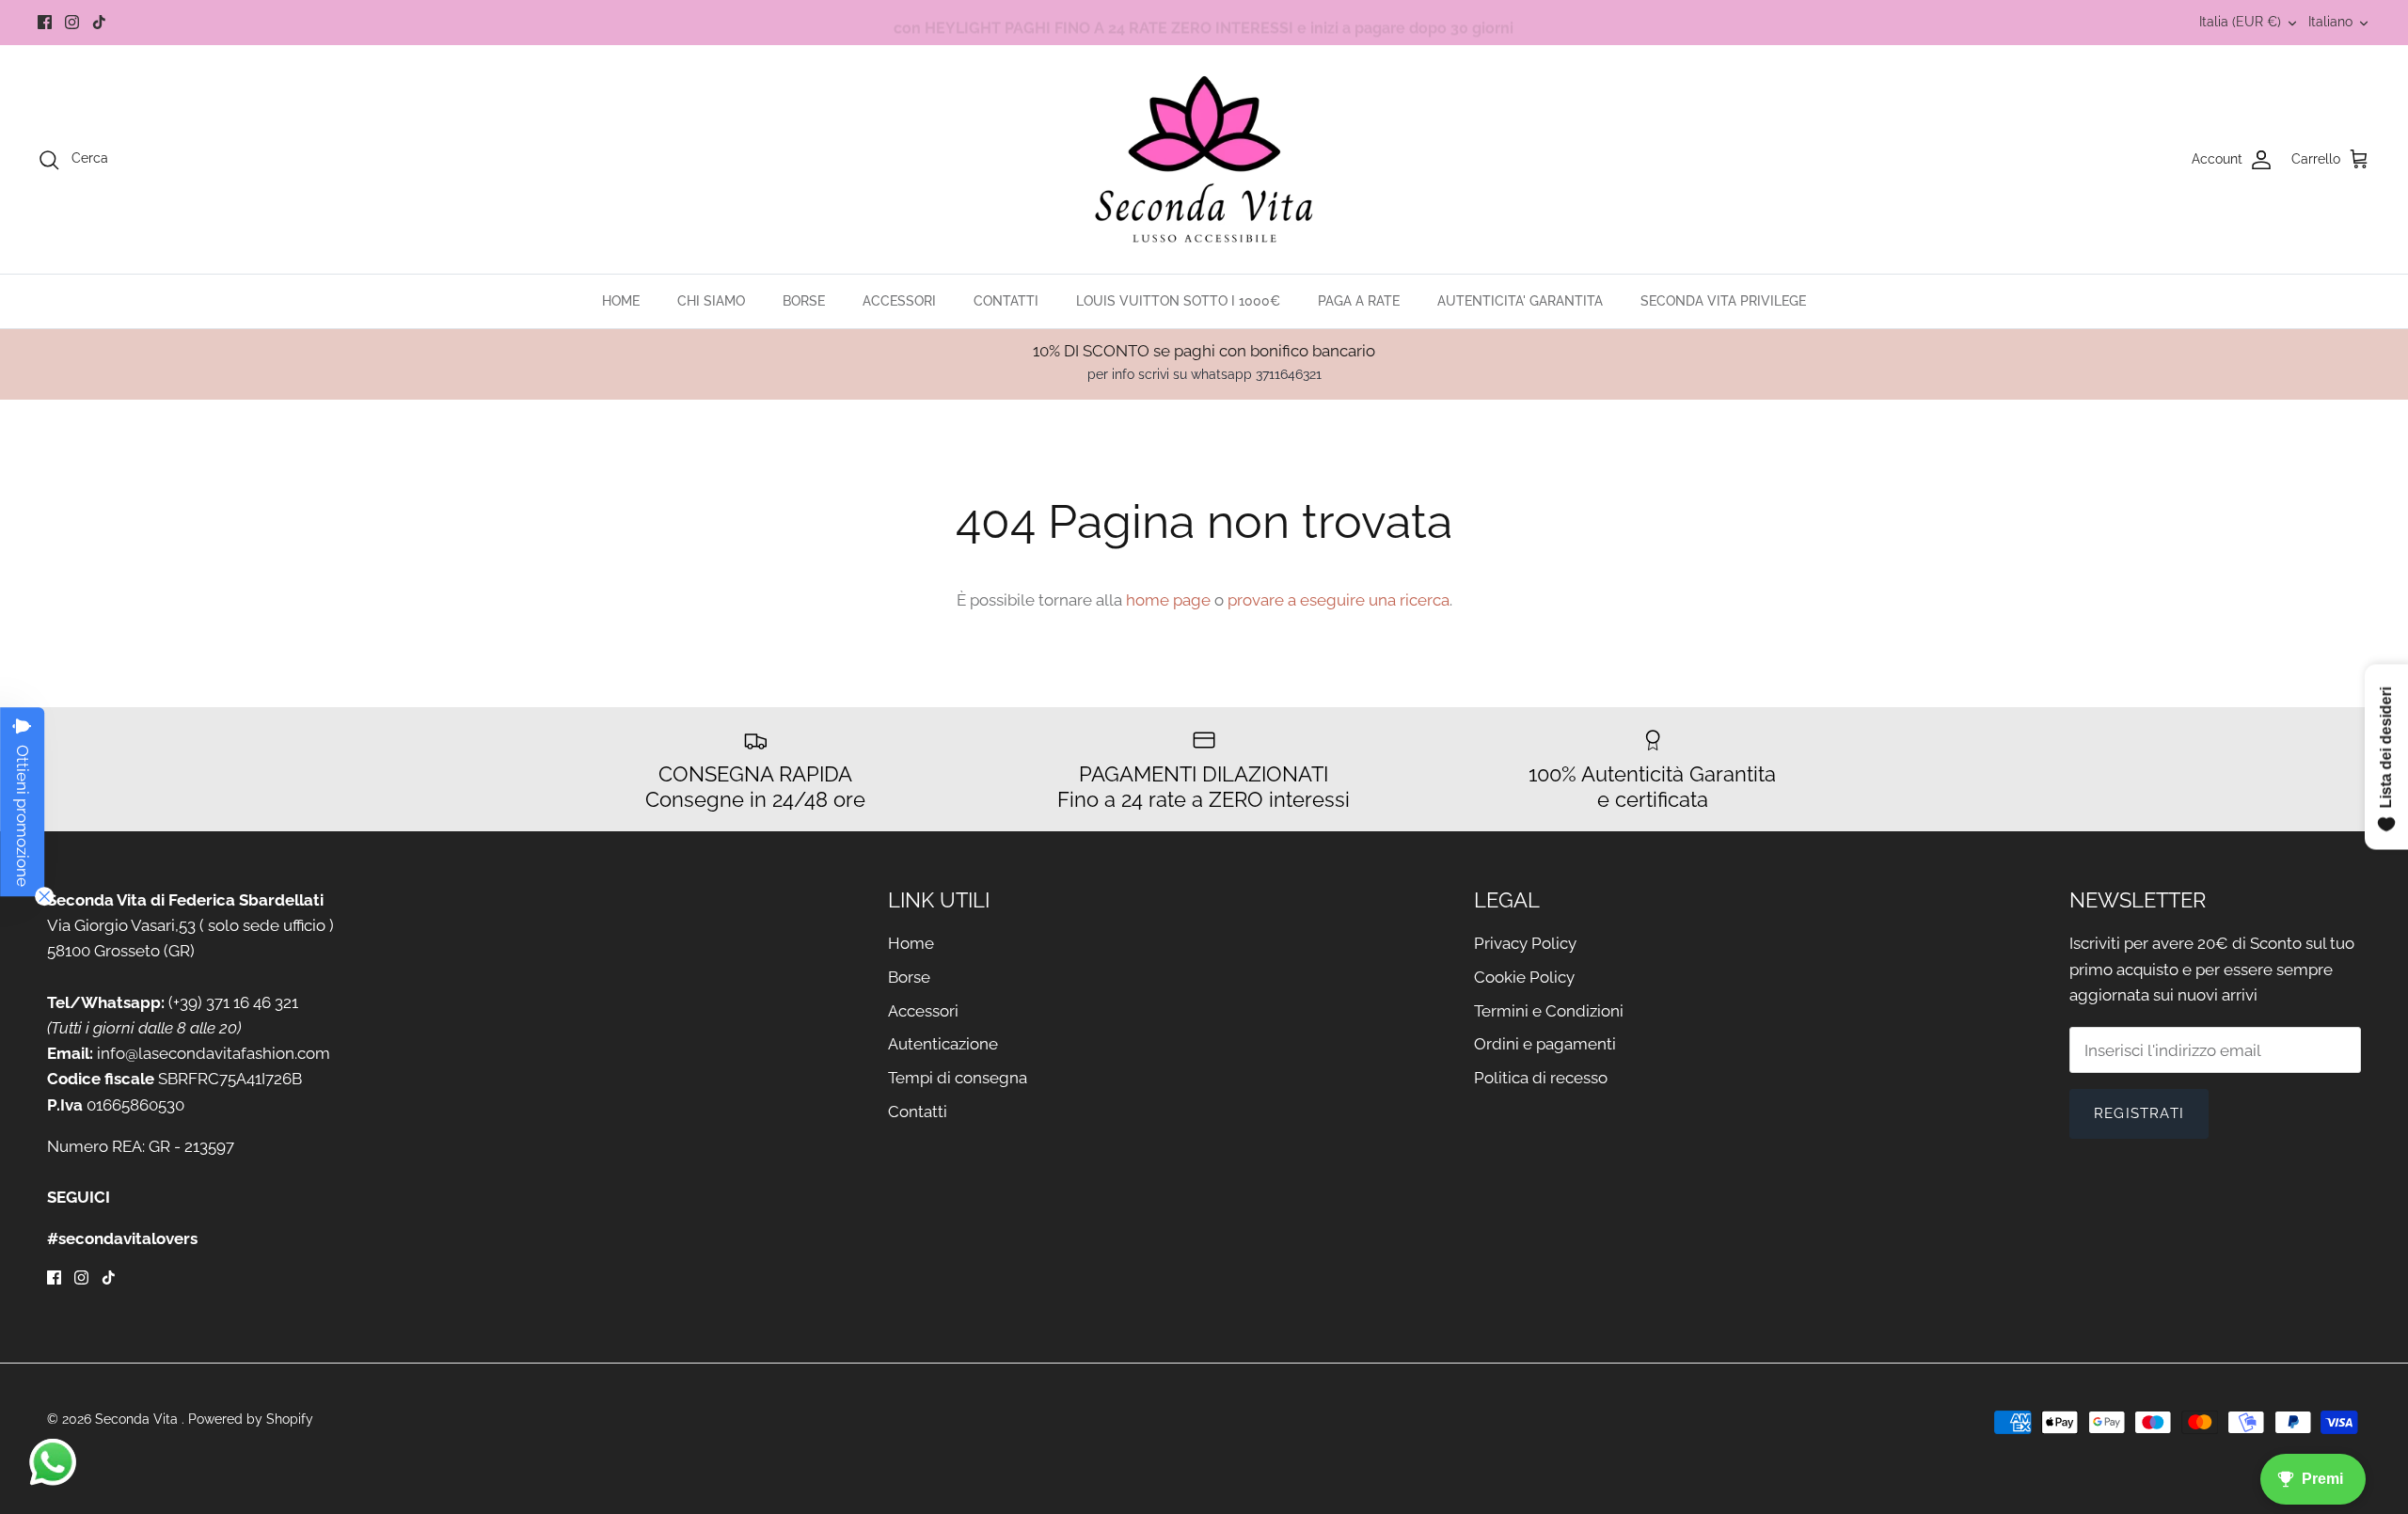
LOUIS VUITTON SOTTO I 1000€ (1178, 301)
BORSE (804, 301)
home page (1168, 600)
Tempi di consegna (958, 1078)
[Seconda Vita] (1204, 159)
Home (911, 943)
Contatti (918, 1112)
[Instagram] (72, 22)
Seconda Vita (138, 1419)
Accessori (923, 1011)
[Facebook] (45, 22)
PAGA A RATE (1359, 301)
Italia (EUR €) (2240, 22)
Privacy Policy (1525, 943)
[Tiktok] (99, 22)
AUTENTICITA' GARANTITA (1520, 301)
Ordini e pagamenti (1545, 1044)
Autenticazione (943, 1044)
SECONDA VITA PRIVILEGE (1723, 301)
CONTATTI (1006, 301)
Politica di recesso (1541, 1078)
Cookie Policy (1524, 977)
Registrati (2139, 1113)
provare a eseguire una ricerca (1339, 600)
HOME (621, 301)
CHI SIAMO (711, 301)
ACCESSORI (899, 301)
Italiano (2330, 22)
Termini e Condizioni (1549, 1011)
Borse (909, 977)
